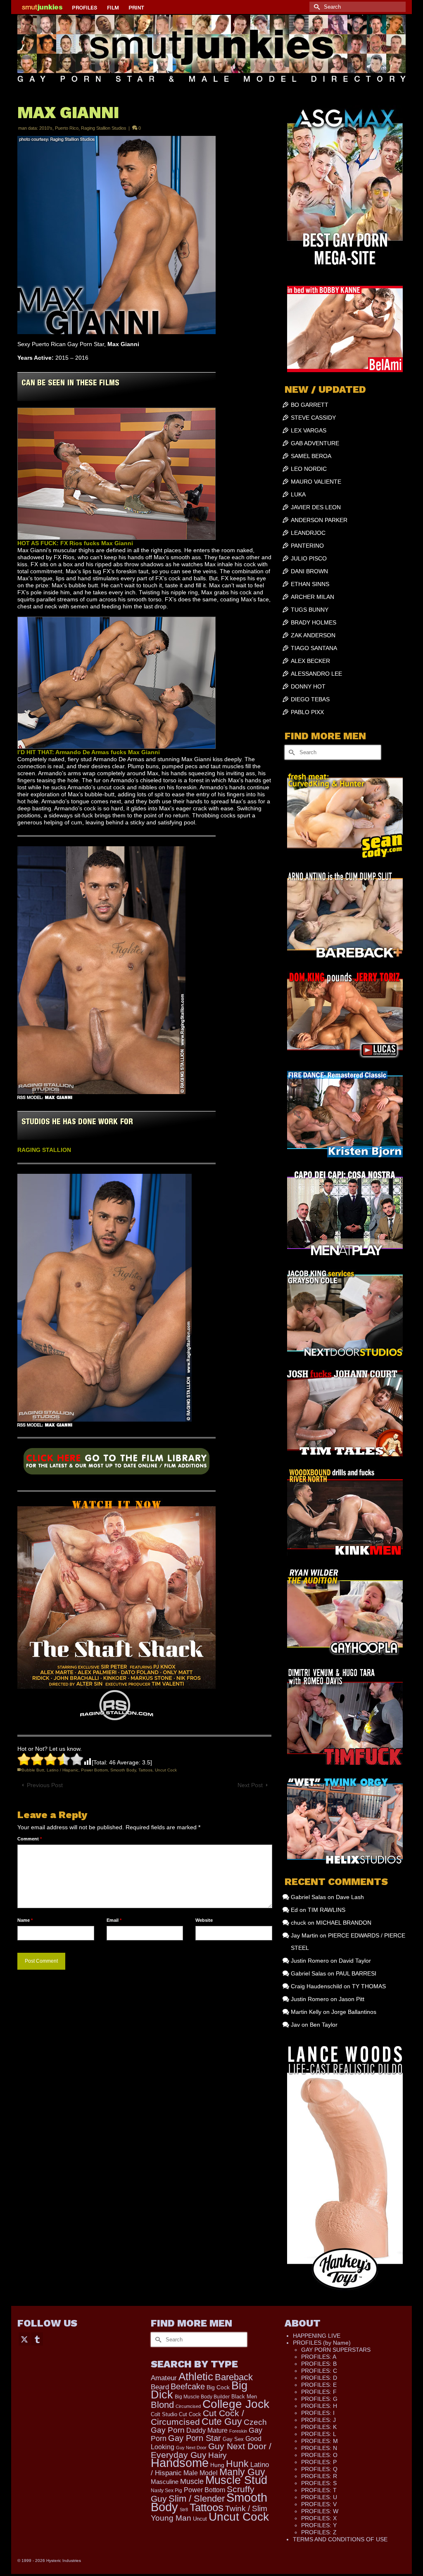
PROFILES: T (319, 2490)
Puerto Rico (67, 128)
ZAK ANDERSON (313, 635)
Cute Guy (222, 2422)
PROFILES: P (319, 2462)
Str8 (184, 2510)
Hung (217, 2465)
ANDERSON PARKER (319, 520)
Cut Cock (190, 2415)
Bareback (234, 2377)
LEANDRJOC (308, 533)
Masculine (165, 2482)
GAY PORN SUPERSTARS (336, 2350)
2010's (46, 128)
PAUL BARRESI (356, 1973)
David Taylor (355, 1961)
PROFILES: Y (319, 2525)
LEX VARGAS (309, 430)
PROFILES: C (319, 2371)
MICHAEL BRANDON (344, 1923)
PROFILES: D (319, 2378)
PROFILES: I (318, 2413)
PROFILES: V (319, 2504)
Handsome (180, 2463)
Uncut (200, 2519)
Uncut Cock (166, 1770)
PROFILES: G (319, 2399)
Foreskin (238, 2431)
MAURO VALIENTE (316, 482)
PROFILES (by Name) (322, 2343)
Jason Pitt (352, 1999)
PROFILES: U (319, 2497)
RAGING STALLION (44, 1150)
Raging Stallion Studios (104, 128)
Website (204, 1920)
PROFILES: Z (319, 2532)
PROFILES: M (320, 2441)
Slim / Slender (197, 2499)
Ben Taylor (324, 2025)
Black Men (244, 2397)
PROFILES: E (319, 2385)
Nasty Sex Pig (166, 2490)
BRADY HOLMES (314, 622)
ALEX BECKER (310, 661)
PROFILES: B (319, 2364)
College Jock (236, 2404)
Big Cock (218, 2387)
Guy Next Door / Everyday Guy (211, 2450)
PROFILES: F (319, 2392)
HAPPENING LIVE (317, 2336)
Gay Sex (233, 2439)
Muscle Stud (236, 2480)
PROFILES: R (319, 2476)
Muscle (192, 2481)
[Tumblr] (37, 2339)
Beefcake (188, 2386)
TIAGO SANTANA (314, 648)
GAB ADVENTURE (315, 443)
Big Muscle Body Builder (202, 2397)
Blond (162, 2405)
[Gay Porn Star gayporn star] (116, 1464)
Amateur (164, 2378)
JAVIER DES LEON (316, 507)
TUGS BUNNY (310, 610)
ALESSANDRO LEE (316, 674)
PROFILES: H (319, 2406)
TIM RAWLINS (327, 1910)
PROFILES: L (319, 2434)
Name (25, 1920)
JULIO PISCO (309, 558)
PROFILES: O (319, 2455)
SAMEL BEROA (311, 456)
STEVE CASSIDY (313, 418)
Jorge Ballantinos (354, 2012)
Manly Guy (242, 2472)
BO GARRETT (310, 405)
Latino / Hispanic (63, 1770)
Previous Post (45, 1785)
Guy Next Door (191, 2448)
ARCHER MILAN (312, 597)
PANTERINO (307, 546)
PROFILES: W (320, 2511)
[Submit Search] (316, 7)
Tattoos (145, 1770)
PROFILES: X (319, 2518)
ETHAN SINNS (310, 584)
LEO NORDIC (309, 469)
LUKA (298, 494)
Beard (160, 2387)
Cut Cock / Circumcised (197, 2418)
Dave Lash (350, 1897)
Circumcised (188, 2406)
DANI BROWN (309, 571)
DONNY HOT (308, 686)
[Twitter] (24, 2339)
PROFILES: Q (319, 2469)
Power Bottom (94, 1770)
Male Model (201, 2473)
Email (114, 1920)
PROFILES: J (318, 2420)
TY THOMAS (369, 1986)
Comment (30, 1839)
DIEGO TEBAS (310, 699)
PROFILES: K (319, 2427)
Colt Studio (164, 2414)
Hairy (217, 2455)
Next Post (250, 1785)
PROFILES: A (319, 2357)
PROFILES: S (319, 2483)
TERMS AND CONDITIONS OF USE (340, 2539)
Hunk (237, 2464)
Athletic (196, 2377)
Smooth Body (123, 1770)
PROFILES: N (319, 2448)
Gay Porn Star (195, 2438)
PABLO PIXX (307, 712)
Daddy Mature (207, 2430)
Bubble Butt (33, 1770)
